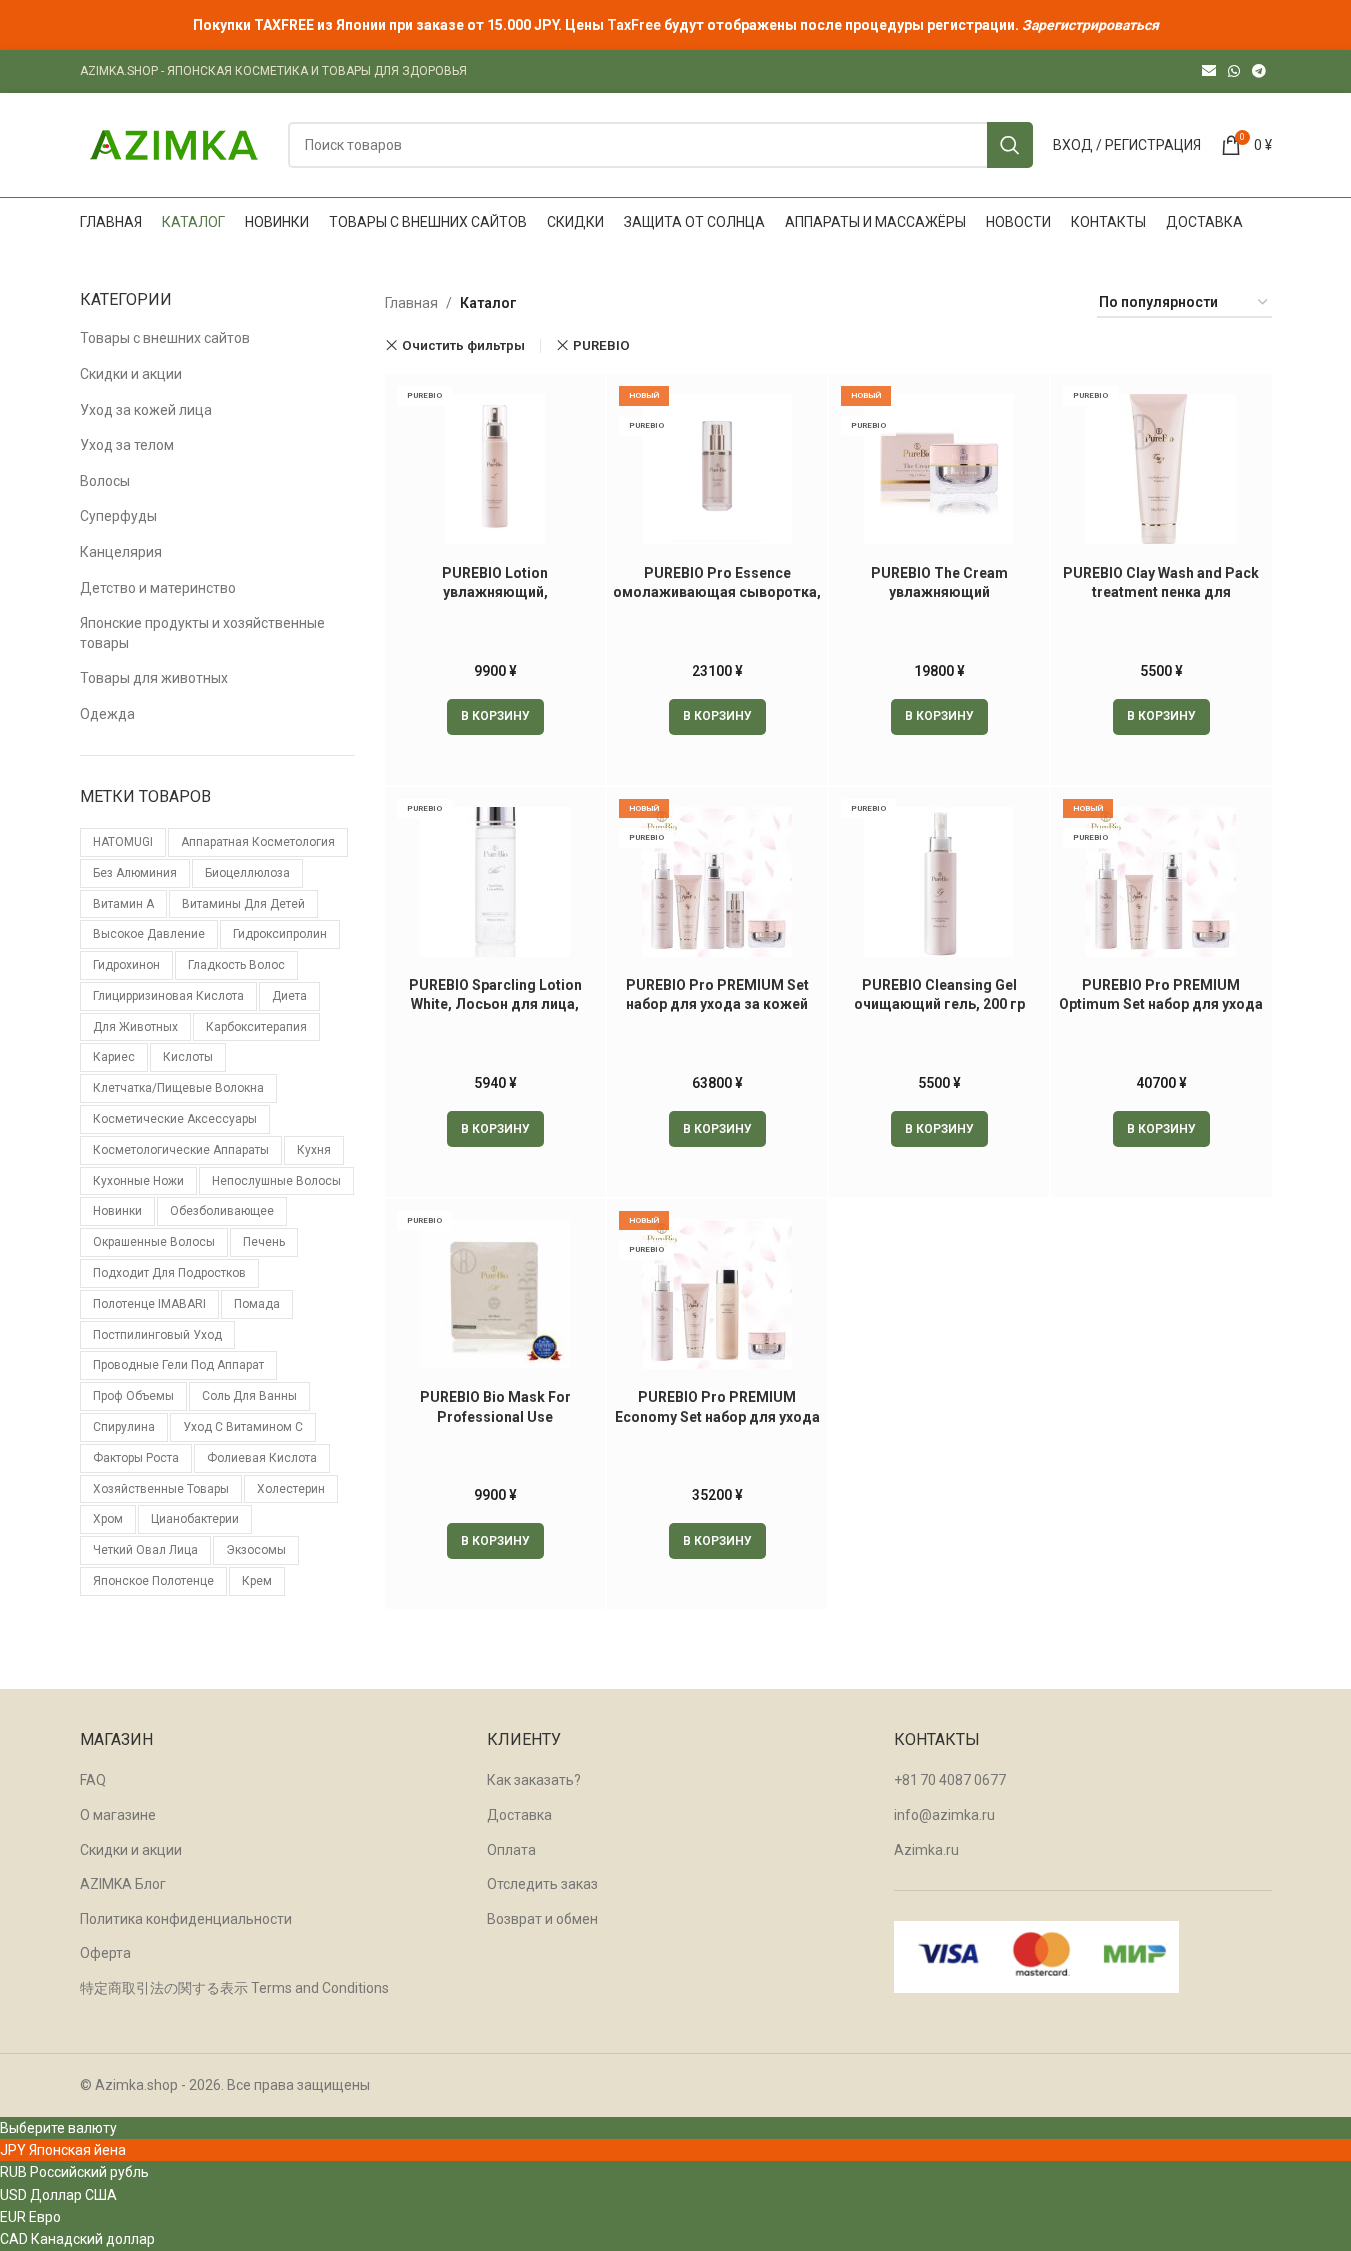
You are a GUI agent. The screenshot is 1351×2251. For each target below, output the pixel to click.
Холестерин (291, 1489)
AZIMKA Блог (123, 1884)
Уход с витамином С (243, 1427)
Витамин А (123, 904)
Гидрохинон (126, 965)
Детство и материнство (158, 588)
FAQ (93, 1780)
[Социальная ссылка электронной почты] (1209, 71)
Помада (257, 1304)
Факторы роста (136, 1458)
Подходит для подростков (169, 1273)
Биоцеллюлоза (247, 873)
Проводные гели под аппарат (178, 1365)
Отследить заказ (542, 1884)
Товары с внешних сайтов (165, 338)
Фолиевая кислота (262, 1458)
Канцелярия (121, 552)
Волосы (105, 481)
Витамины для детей (243, 904)
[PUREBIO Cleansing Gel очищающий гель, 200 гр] (939, 882)
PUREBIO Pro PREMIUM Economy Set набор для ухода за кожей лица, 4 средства (717, 1416)
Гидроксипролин (280, 934)
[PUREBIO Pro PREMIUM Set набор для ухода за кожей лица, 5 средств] (717, 882)
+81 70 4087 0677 (950, 1780)
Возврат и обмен (542, 1919)
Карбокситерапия (256, 1027)
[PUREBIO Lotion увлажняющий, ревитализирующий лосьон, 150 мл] (495, 469)
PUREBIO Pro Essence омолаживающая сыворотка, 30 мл (717, 592)
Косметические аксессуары (175, 1119)
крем (257, 1581)
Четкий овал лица (145, 1550)
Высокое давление (149, 934)
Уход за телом (127, 445)
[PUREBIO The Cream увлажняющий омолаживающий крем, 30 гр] (939, 469)
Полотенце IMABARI (149, 1304)
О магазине (118, 1815)
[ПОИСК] (1010, 145)
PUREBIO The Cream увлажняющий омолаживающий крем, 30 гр (939, 592)
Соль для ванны (249, 1396)
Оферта (105, 1953)
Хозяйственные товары (161, 1489)
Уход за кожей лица (146, 410)
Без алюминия (135, 873)
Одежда (107, 714)
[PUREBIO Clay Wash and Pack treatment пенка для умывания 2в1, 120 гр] (1161, 469)
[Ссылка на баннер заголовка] (675, 25)
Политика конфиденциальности (186, 1919)
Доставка (519, 1815)
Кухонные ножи (138, 1181)
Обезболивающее (222, 1211)
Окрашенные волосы (154, 1242)
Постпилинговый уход (157, 1335)
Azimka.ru (926, 1850)
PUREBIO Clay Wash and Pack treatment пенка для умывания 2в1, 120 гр (1161, 592)
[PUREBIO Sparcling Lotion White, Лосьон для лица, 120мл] (495, 882)
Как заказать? (534, 1780)
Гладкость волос (236, 965)
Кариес (114, 1057)
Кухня (314, 1150)
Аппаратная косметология (258, 842)
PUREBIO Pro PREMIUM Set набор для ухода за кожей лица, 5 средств (717, 1004)
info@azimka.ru (944, 1815)
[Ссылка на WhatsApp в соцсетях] (1234, 71)
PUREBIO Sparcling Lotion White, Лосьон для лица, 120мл (495, 1004)
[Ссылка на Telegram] (1259, 71)
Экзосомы (256, 1550)
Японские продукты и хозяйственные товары (202, 633)
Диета (289, 996)
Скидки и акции (131, 374)
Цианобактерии (195, 1519)
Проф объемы (133, 1396)
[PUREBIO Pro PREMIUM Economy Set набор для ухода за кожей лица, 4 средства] (717, 1294)
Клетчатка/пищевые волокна (178, 1088)
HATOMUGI (123, 842)
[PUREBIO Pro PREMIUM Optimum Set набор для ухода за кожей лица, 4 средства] (1161, 882)
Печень (264, 1242)
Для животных (135, 1027)
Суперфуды (118, 516)
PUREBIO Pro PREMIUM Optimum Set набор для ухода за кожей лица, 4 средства (1161, 1004)
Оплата (511, 1850)
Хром (108, 1519)
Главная (411, 303)
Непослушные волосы (276, 1181)
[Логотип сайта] (174, 144)
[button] (495, 717)
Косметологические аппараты (181, 1150)
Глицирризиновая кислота (168, 996)
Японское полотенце (153, 1581)
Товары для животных (154, 678)
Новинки (117, 1211)
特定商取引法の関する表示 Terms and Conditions (234, 1988)
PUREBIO (601, 345)
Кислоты (188, 1057)
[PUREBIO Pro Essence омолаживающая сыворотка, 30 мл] (717, 469)
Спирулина (124, 1427)
